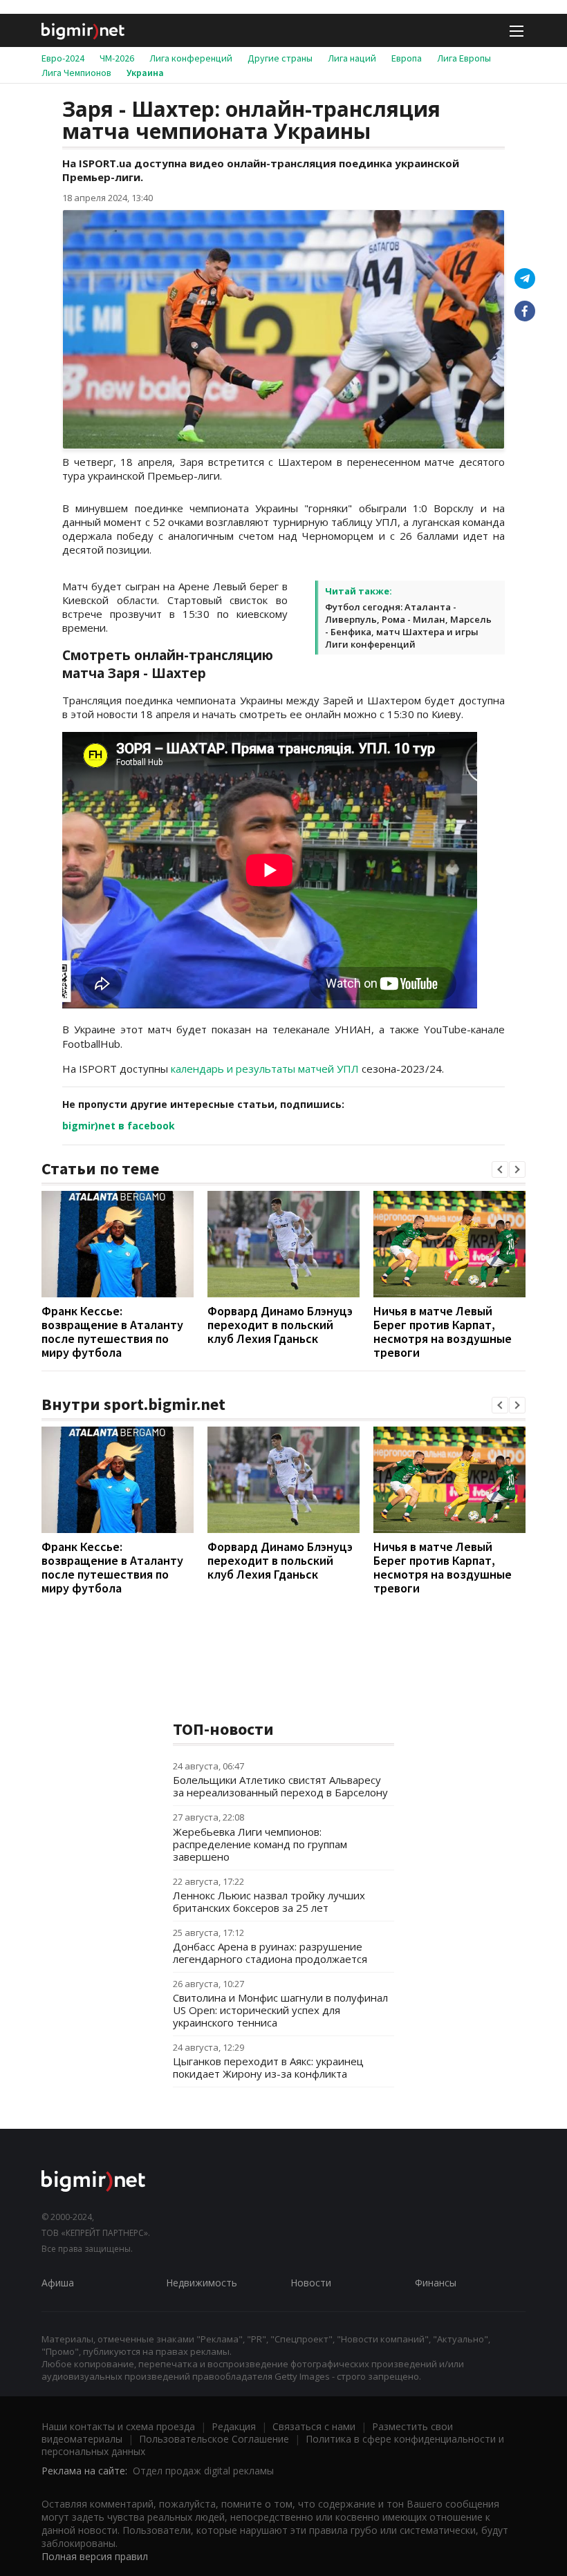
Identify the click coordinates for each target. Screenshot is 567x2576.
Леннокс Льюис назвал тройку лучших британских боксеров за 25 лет (269, 1901)
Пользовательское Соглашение (214, 2439)
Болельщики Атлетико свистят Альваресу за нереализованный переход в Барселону (280, 1786)
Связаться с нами (314, 2426)
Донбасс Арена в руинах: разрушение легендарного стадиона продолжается (270, 1953)
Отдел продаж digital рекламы (203, 2471)
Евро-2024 (63, 58)
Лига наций (352, 58)
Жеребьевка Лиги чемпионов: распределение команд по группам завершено (260, 1844)
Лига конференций (191, 58)
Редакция (234, 2426)
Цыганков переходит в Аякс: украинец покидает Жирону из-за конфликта (268, 2067)
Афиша (58, 2283)
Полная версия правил (95, 2556)
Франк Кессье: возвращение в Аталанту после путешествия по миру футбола (112, 1332)
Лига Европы (464, 58)
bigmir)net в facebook (119, 1126)
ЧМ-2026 (117, 58)
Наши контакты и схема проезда (118, 2426)
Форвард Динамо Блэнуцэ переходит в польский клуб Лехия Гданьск (280, 1325)
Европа (407, 58)
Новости (311, 2283)
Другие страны (280, 58)
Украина (145, 73)
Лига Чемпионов (76, 73)
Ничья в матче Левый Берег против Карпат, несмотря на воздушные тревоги (443, 1332)
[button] (500, 1169)
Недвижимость (202, 2283)
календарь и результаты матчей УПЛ (265, 1069)
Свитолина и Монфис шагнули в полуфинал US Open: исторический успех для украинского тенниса (280, 2010)
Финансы (436, 2283)
